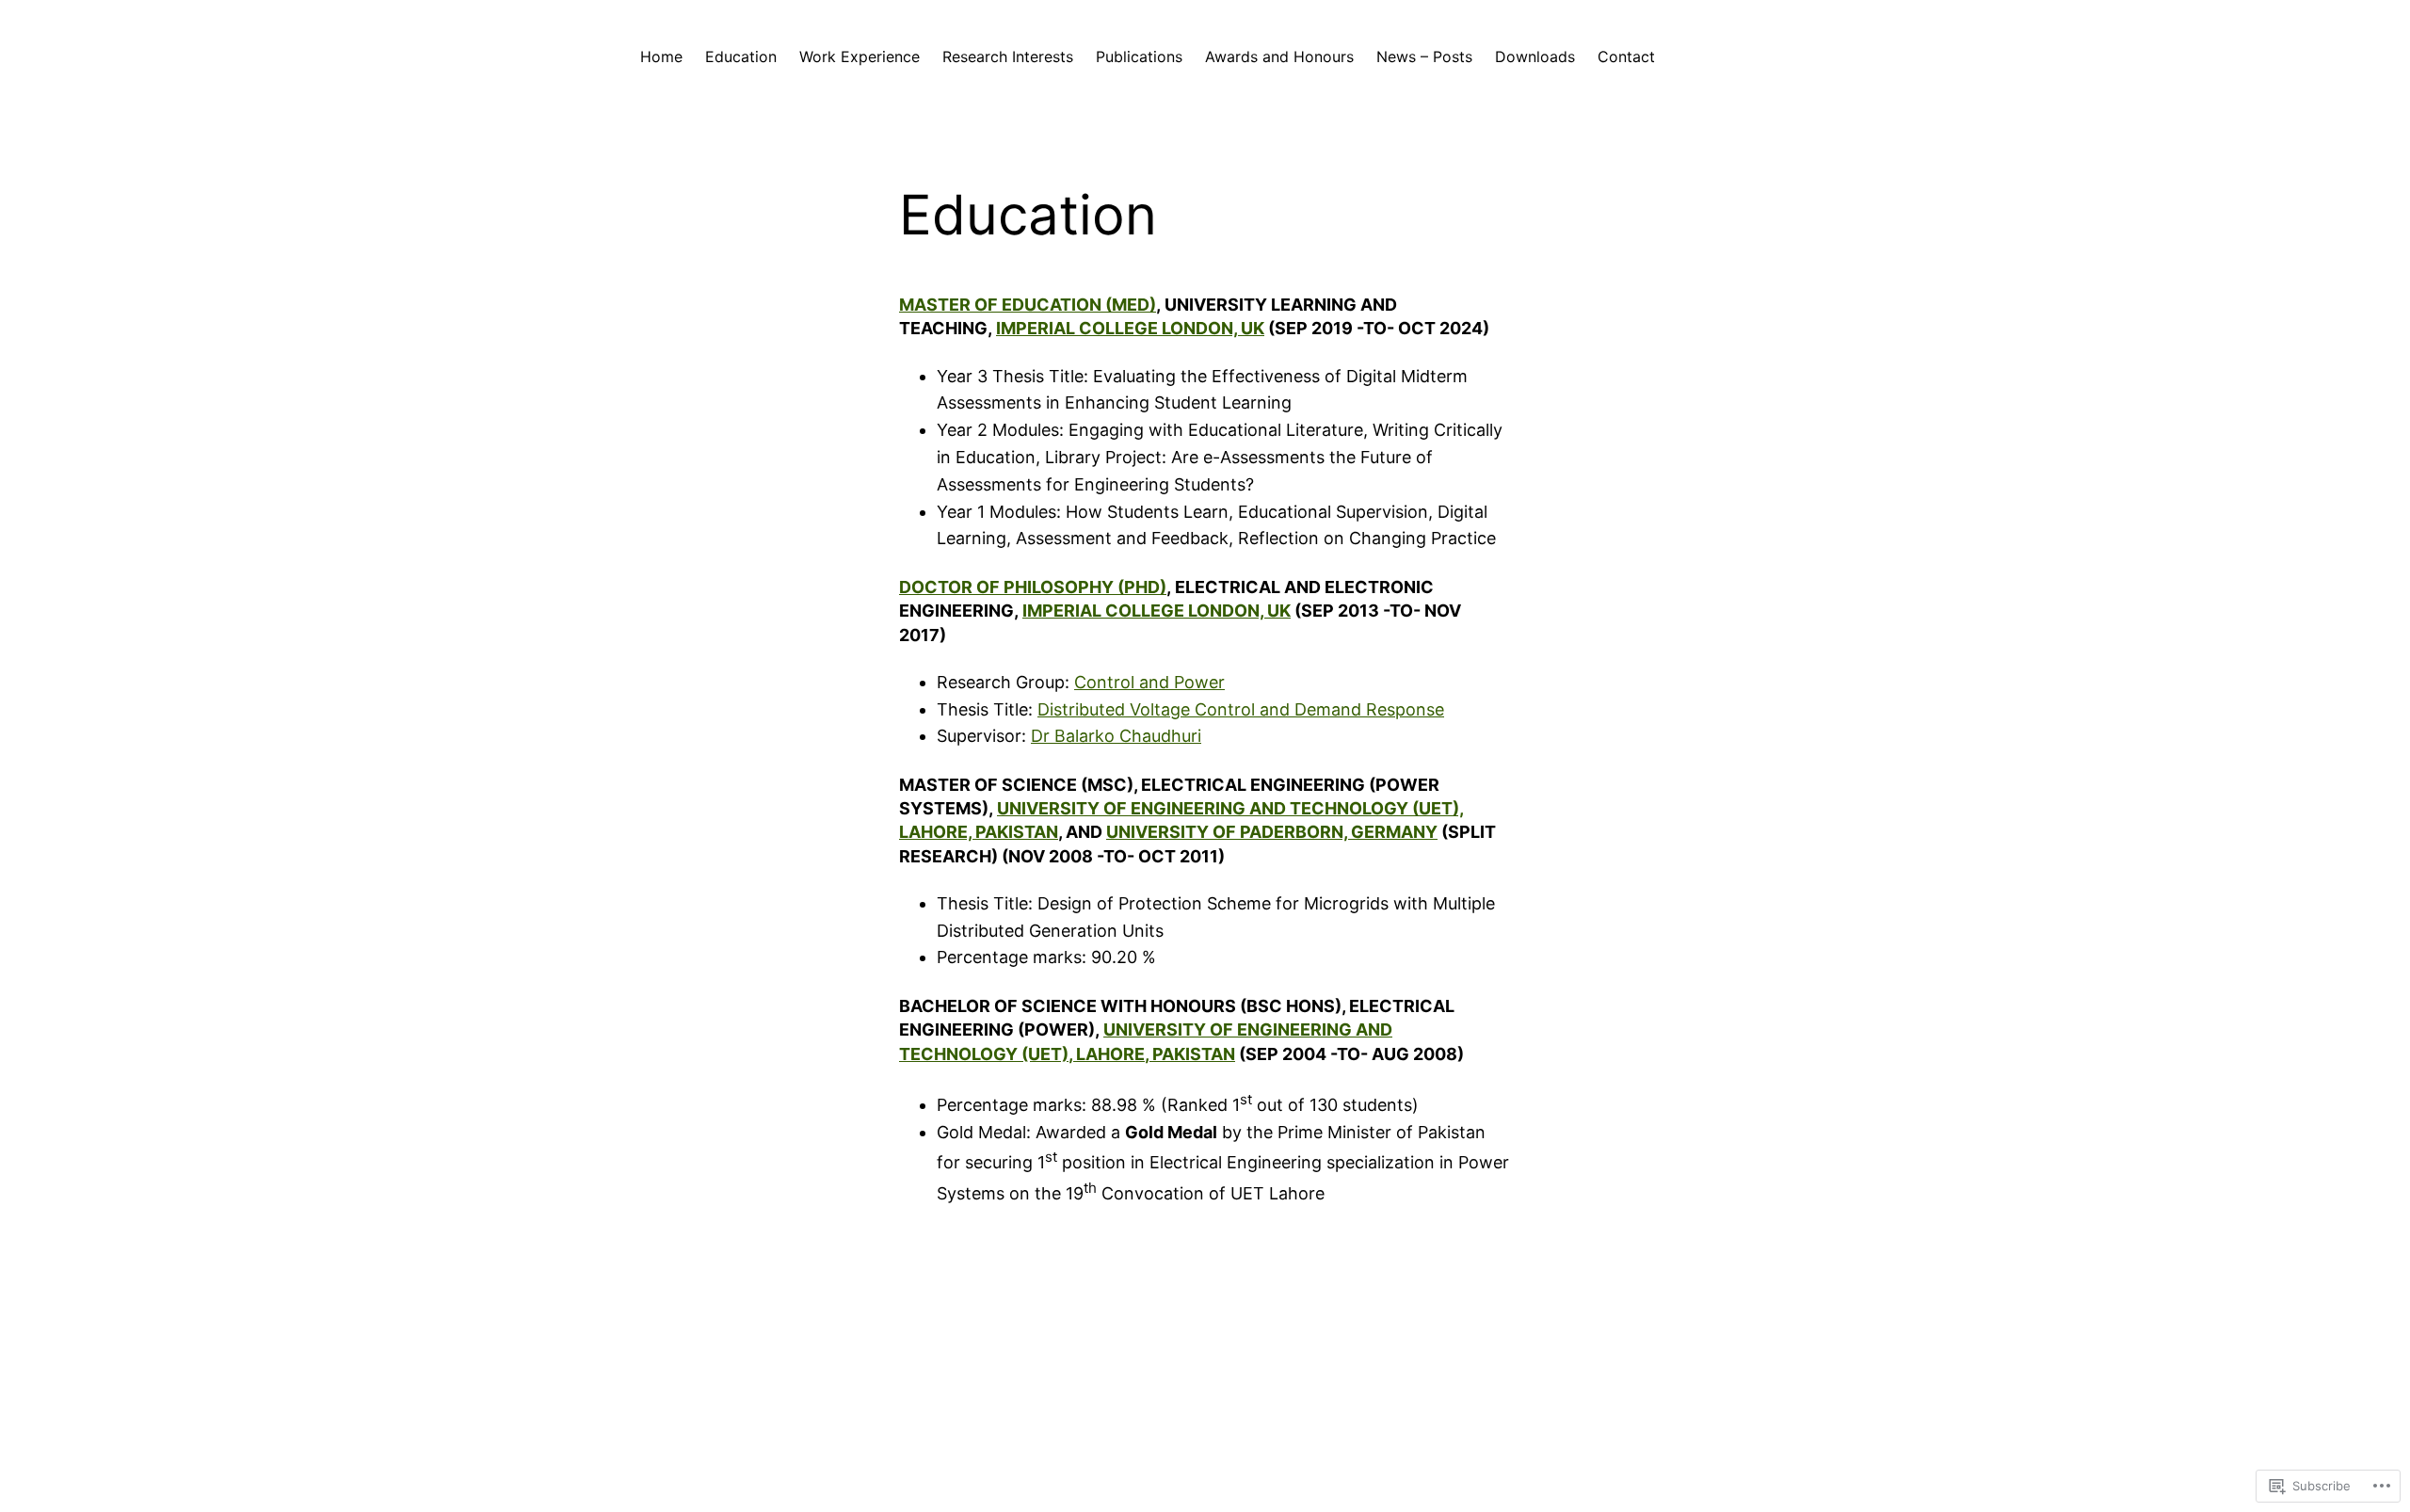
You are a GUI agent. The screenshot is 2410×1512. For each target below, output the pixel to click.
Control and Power (1149, 682)
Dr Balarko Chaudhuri (1116, 736)
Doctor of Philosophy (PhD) (1033, 587)
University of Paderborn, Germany (1272, 832)
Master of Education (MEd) (1028, 305)
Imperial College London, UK (1130, 328)
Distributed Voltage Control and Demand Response (1241, 709)
